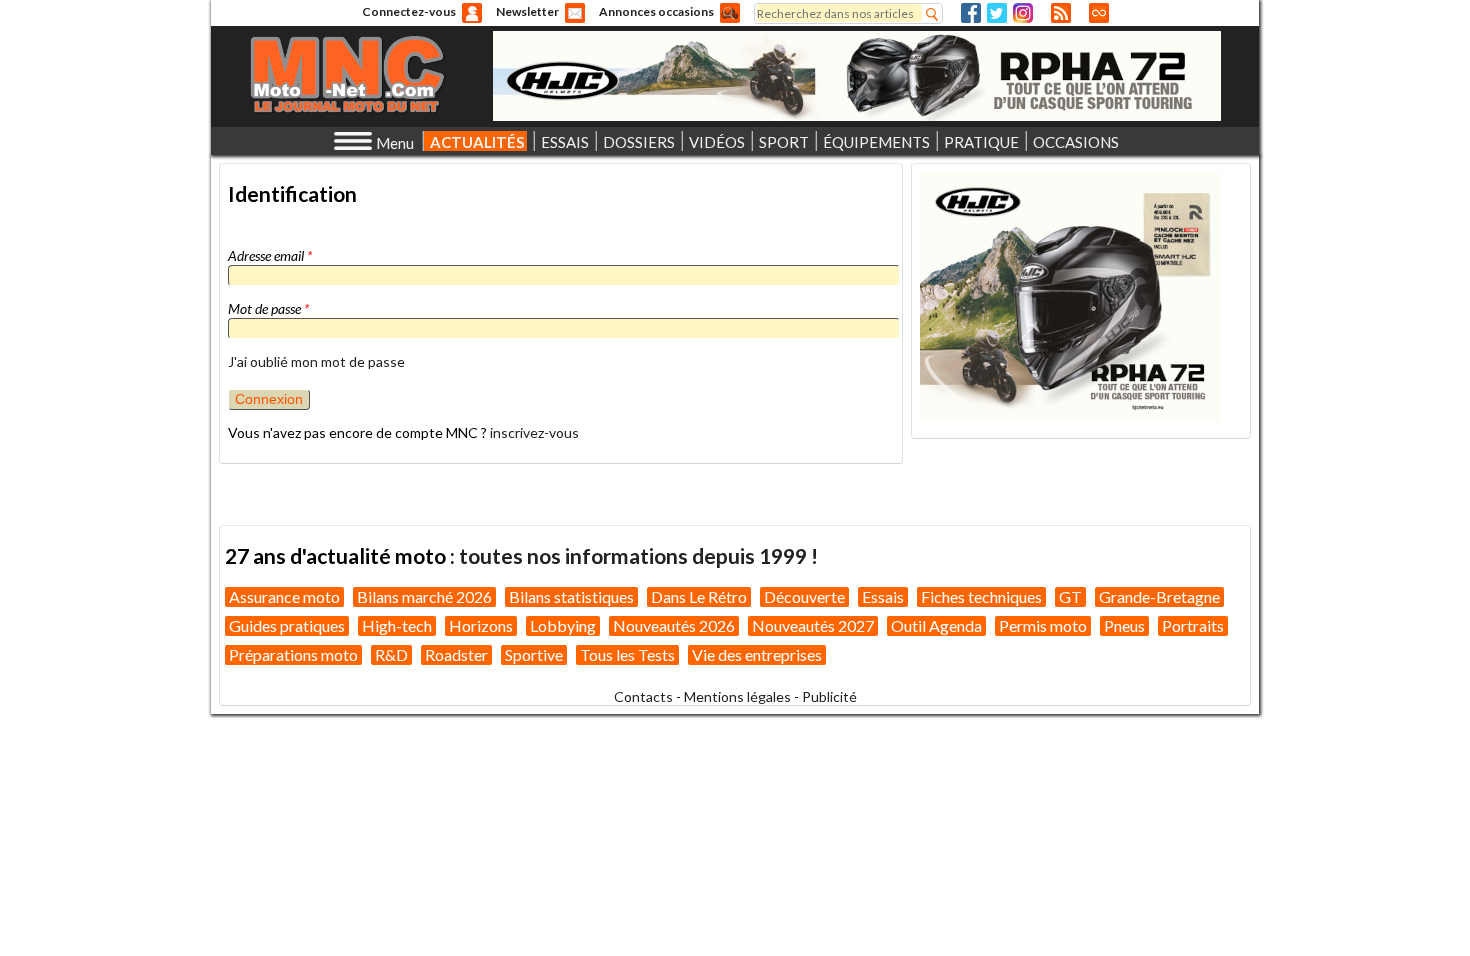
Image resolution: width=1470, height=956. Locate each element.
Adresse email (270, 255)
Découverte (804, 596)
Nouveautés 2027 (813, 625)
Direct (1099, 13)
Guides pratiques (287, 625)
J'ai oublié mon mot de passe (316, 361)
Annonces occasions (656, 11)
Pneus (1124, 625)
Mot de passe (268, 308)
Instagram (1023, 13)
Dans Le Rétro (699, 596)
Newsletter (527, 11)
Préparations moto (293, 654)
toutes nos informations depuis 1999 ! (638, 555)
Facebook (971, 13)
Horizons (481, 625)
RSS (1061, 13)
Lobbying (563, 625)
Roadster (456, 654)
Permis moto (1043, 625)
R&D (391, 654)
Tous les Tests (627, 654)
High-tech (397, 625)
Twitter (997, 13)
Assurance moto (284, 596)
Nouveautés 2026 (674, 625)
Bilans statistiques (571, 596)
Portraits (1193, 625)
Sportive (534, 654)
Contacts (643, 696)
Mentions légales (737, 696)
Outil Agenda (936, 625)
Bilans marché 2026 (424, 596)
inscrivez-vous (534, 432)
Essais (883, 596)
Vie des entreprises (757, 654)
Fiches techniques (981, 596)
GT (1070, 596)
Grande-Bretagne (1159, 596)
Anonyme (472, 13)
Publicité (829, 696)
